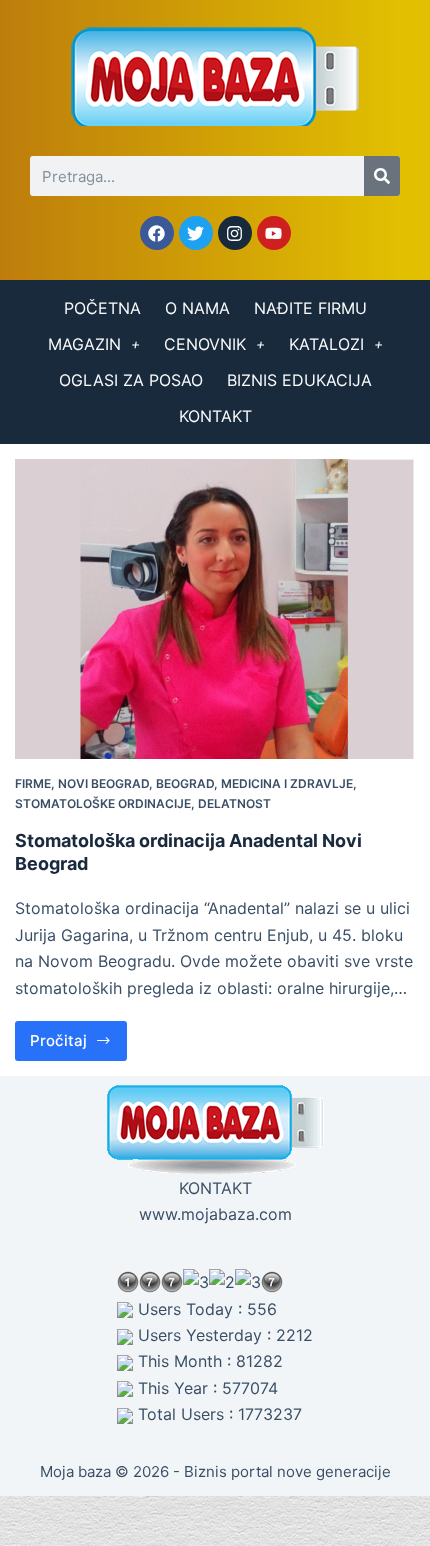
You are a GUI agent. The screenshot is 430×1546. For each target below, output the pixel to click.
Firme (33, 783)
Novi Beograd (103, 783)
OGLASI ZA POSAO (131, 380)
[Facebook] (157, 233)
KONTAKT (215, 416)
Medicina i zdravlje (287, 783)
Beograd (185, 783)
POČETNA (102, 308)
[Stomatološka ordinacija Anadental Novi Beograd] (215, 609)
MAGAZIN (84, 344)
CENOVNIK (205, 344)
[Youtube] (274, 233)
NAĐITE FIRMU (310, 308)
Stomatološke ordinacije (103, 803)
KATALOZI (326, 344)
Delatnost (234, 803)
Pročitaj (78, 1035)
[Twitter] (196, 233)
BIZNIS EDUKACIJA (299, 380)
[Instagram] (235, 233)
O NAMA (197, 308)
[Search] (382, 176)
